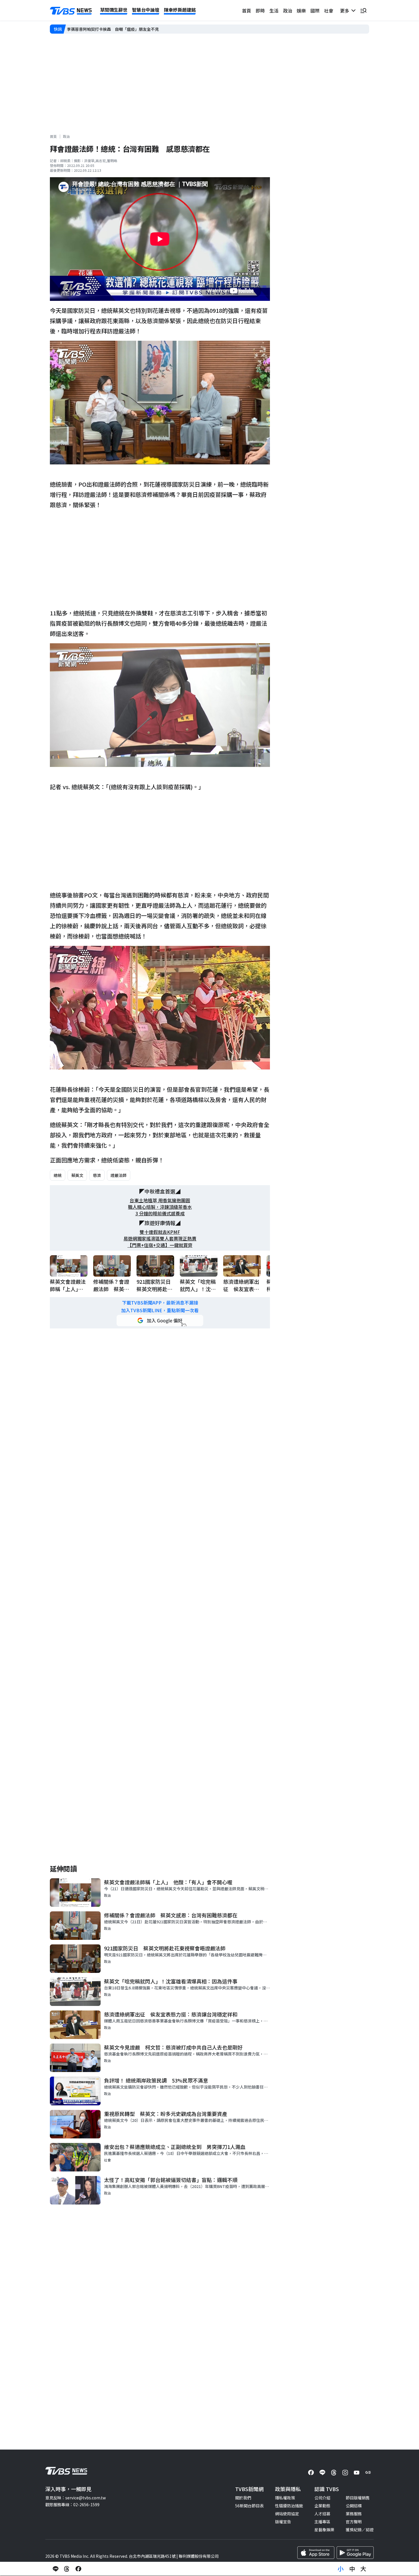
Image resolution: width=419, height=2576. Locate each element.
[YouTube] (357, 2473)
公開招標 (354, 2506)
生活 (274, 11)
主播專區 (322, 2522)
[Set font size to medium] (352, 2569)
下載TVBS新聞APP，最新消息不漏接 (160, 1303)
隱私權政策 (285, 2498)
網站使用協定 (287, 2514)
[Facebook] (311, 2473)
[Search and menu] (363, 11)
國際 (315, 11)
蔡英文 (77, 1175)
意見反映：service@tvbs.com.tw (76, 2498)
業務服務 (354, 2514)
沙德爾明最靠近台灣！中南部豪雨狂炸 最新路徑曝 (113, 29)
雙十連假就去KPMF (160, 1232)
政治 (288, 11)
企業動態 (322, 2506)
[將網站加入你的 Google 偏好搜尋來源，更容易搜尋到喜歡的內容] (160, 1320)
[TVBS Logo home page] (71, 11)
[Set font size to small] (341, 2569)
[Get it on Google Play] (355, 2553)
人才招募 (322, 2514)
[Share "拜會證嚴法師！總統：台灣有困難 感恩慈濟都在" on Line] (56, 2569)
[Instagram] (345, 2473)
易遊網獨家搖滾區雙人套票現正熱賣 (160, 1239)
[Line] (322, 2473)
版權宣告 (283, 2522)
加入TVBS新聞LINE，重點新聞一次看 (160, 1310)
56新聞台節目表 (249, 2506)
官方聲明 (354, 2522)
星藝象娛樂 (324, 2530)
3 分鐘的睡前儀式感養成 (160, 1214)
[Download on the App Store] (316, 2553)
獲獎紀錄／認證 (360, 2530)
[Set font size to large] (363, 2569)
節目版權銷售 (358, 2498)
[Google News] (368, 2473)
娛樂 (301, 11)
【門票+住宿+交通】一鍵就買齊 (160, 1245)
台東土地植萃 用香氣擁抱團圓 (160, 1200)
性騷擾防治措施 (289, 2506)
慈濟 (97, 1175)
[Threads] (334, 2473)
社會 (329, 11)
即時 (260, 11)
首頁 (247, 11)
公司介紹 (322, 2498)
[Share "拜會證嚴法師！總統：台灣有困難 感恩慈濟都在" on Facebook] (78, 2569)
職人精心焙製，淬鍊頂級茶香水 (160, 1207)
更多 (346, 11)
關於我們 (243, 2498)
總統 (58, 1175)
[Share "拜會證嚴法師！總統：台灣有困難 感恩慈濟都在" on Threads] (67, 2569)
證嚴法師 (119, 1175)
